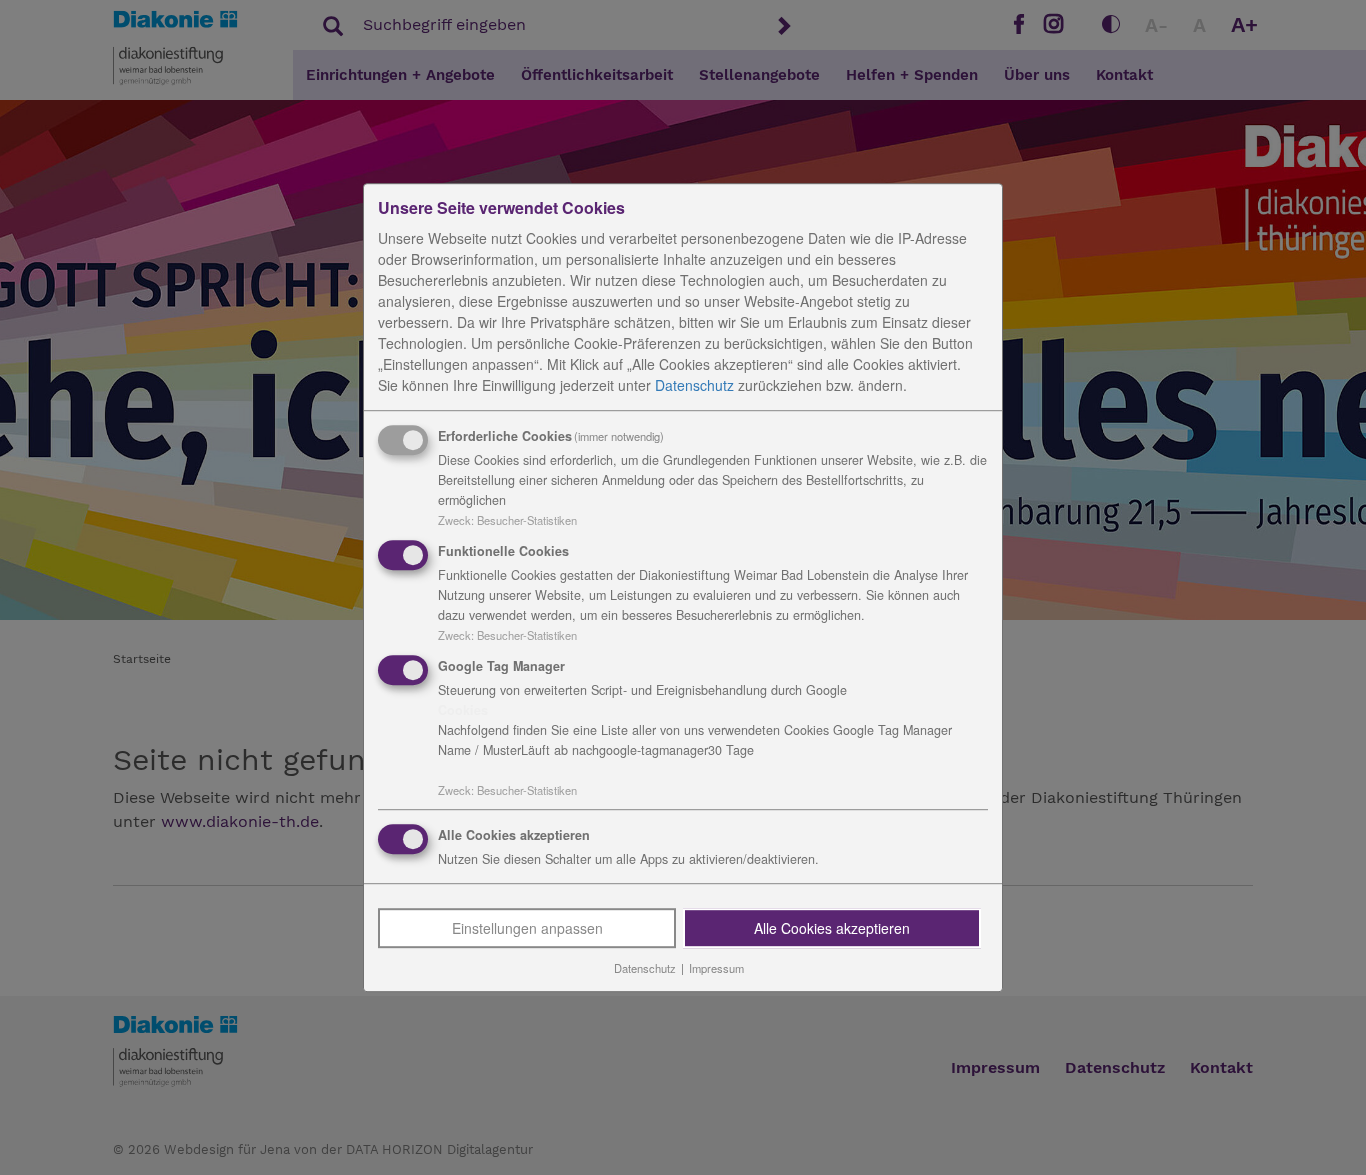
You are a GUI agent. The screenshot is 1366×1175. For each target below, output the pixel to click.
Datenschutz (694, 385)
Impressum (716, 969)
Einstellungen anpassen (527, 929)
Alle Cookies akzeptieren (832, 929)
